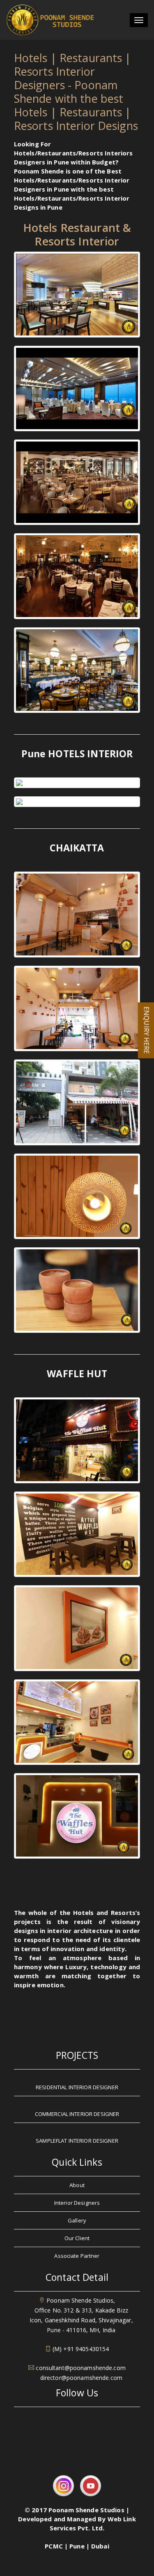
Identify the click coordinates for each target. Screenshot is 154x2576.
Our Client (77, 2238)
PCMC (54, 2546)
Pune (77, 2546)
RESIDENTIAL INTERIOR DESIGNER (77, 2087)
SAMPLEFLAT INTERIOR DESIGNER (77, 2141)
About (77, 2185)
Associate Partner (77, 2256)
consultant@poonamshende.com (81, 2368)
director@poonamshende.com (81, 2378)
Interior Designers (77, 2203)
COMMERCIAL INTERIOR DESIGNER (77, 2114)
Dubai (100, 2546)
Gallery (77, 2220)
